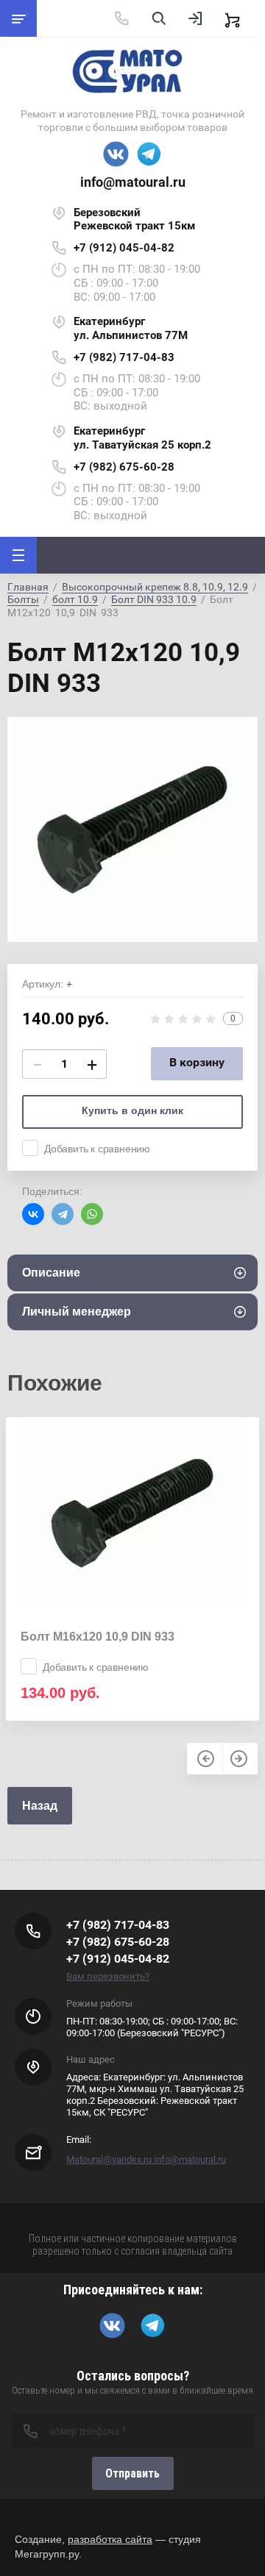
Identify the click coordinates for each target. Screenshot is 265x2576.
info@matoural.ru (133, 182)
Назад (40, 1806)
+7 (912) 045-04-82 (124, 248)
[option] (132, 829)
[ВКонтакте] (33, 1214)
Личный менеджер (77, 1312)
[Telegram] (63, 1214)
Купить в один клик (132, 1110)
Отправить (132, 2473)
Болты (23, 599)
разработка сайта (110, 2539)
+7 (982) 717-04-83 (124, 357)
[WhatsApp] (92, 1214)
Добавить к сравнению (97, 1149)
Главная (28, 587)
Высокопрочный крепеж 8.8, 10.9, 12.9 (155, 587)
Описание (51, 1273)
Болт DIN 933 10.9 (154, 599)
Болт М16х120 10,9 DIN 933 (98, 1637)
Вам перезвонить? (108, 1976)
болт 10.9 (75, 599)
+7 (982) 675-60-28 (124, 467)
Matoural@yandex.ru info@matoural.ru (146, 2159)
